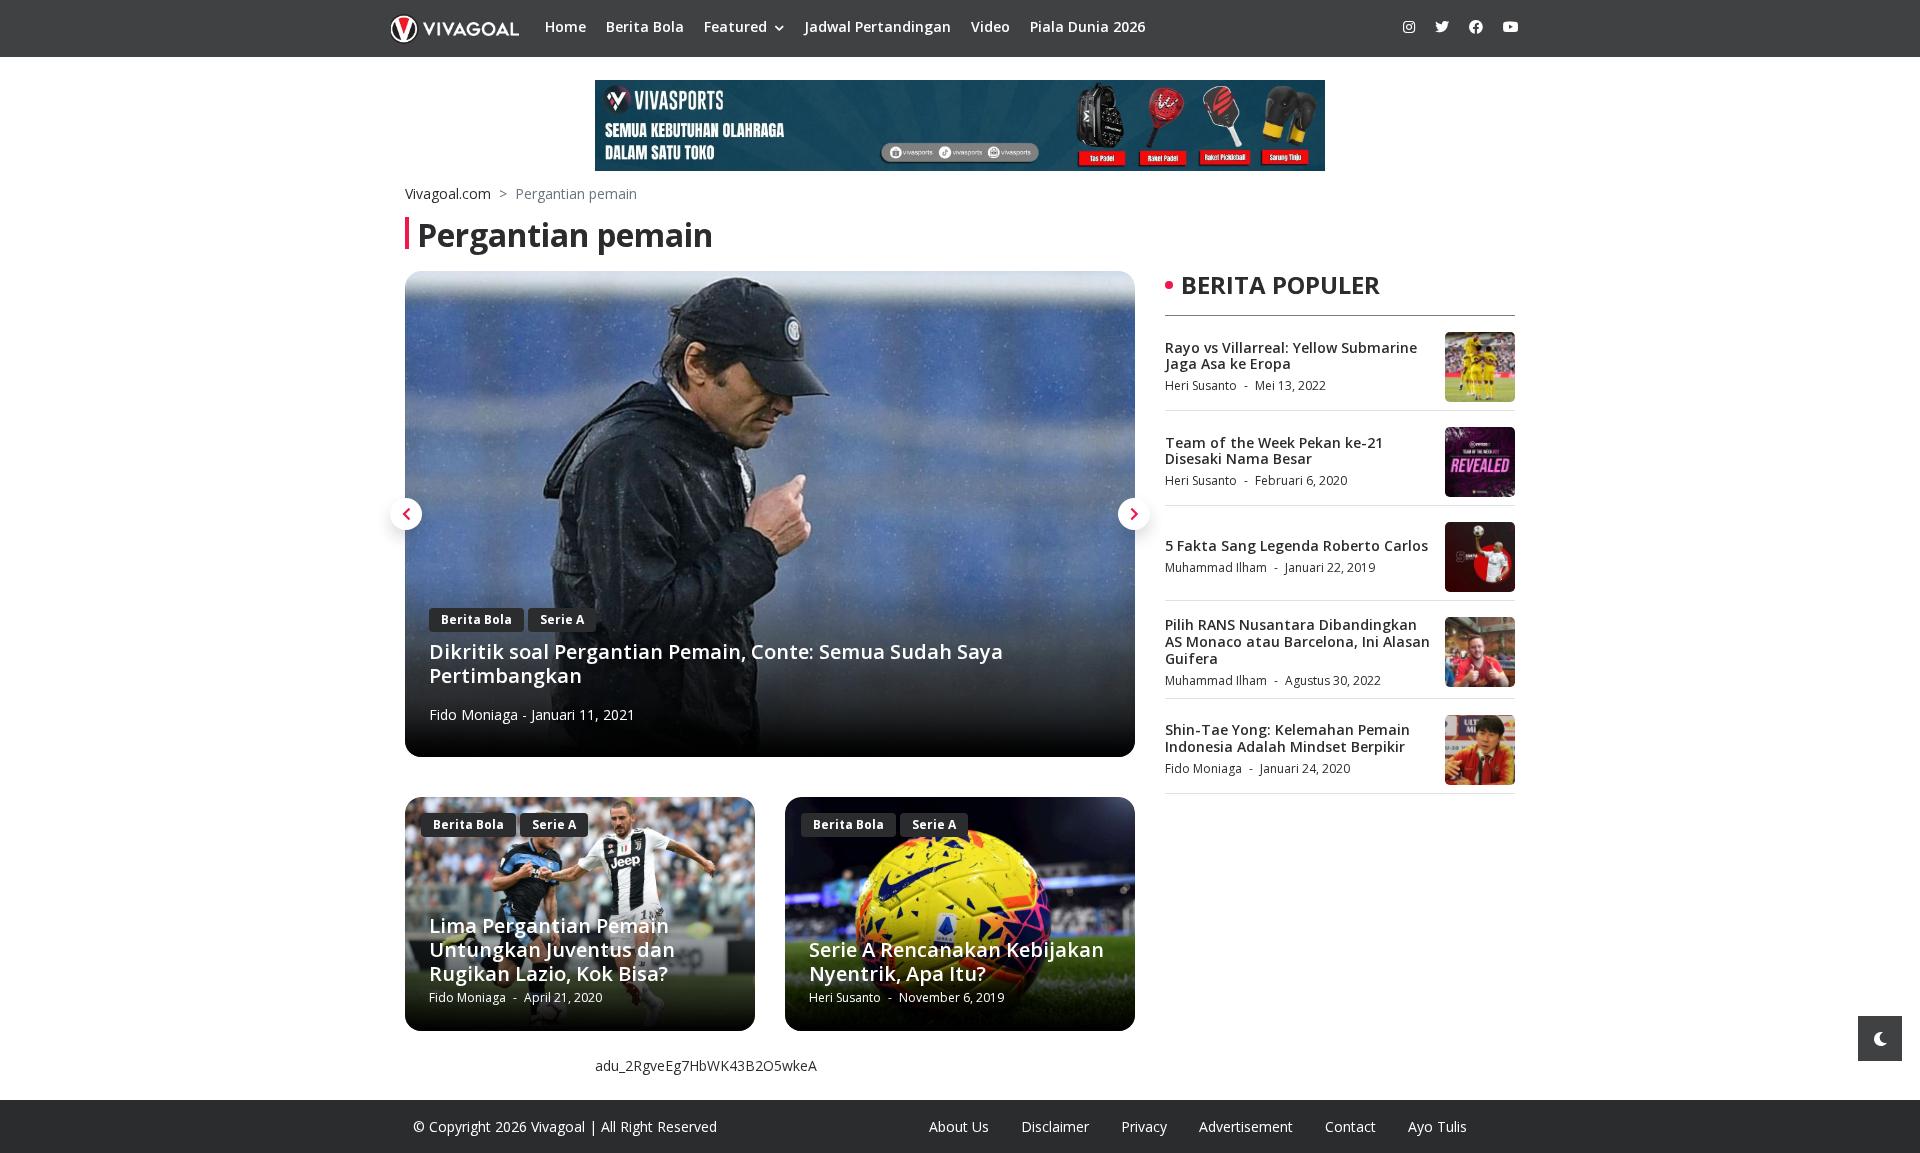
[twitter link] (1442, 26)
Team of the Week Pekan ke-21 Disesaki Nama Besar (1274, 451)
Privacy (1144, 1126)
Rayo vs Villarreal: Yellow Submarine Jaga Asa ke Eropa (1291, 356)
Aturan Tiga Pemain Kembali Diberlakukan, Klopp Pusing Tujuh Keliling (819, 663)
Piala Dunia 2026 (1087, 26)
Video (990, 26)
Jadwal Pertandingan (877, 26)
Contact (1350, 1126)
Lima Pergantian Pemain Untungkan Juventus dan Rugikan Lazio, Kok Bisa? (552, 949)
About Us (959, 1126)
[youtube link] (1511, 26)
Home (565, 26)
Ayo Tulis (1437, 1126)
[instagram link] (1409, 26)
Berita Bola (645, 26)
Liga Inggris (657, 619)
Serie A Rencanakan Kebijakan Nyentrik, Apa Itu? (956, 961)
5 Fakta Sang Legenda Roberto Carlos (1296, 545)
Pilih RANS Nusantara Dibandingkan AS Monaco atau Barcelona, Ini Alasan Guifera (1297, 641)
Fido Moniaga (553, 714)
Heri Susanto (846, 997)
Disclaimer (1055, 1126)
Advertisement (1246, 1126)
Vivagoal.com (448, 193)
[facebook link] (1476, 26)
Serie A (554, 824)
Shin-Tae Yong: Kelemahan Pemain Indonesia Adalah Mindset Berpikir (1287, 738)
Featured (735, 26)
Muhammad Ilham (1216, 567)
